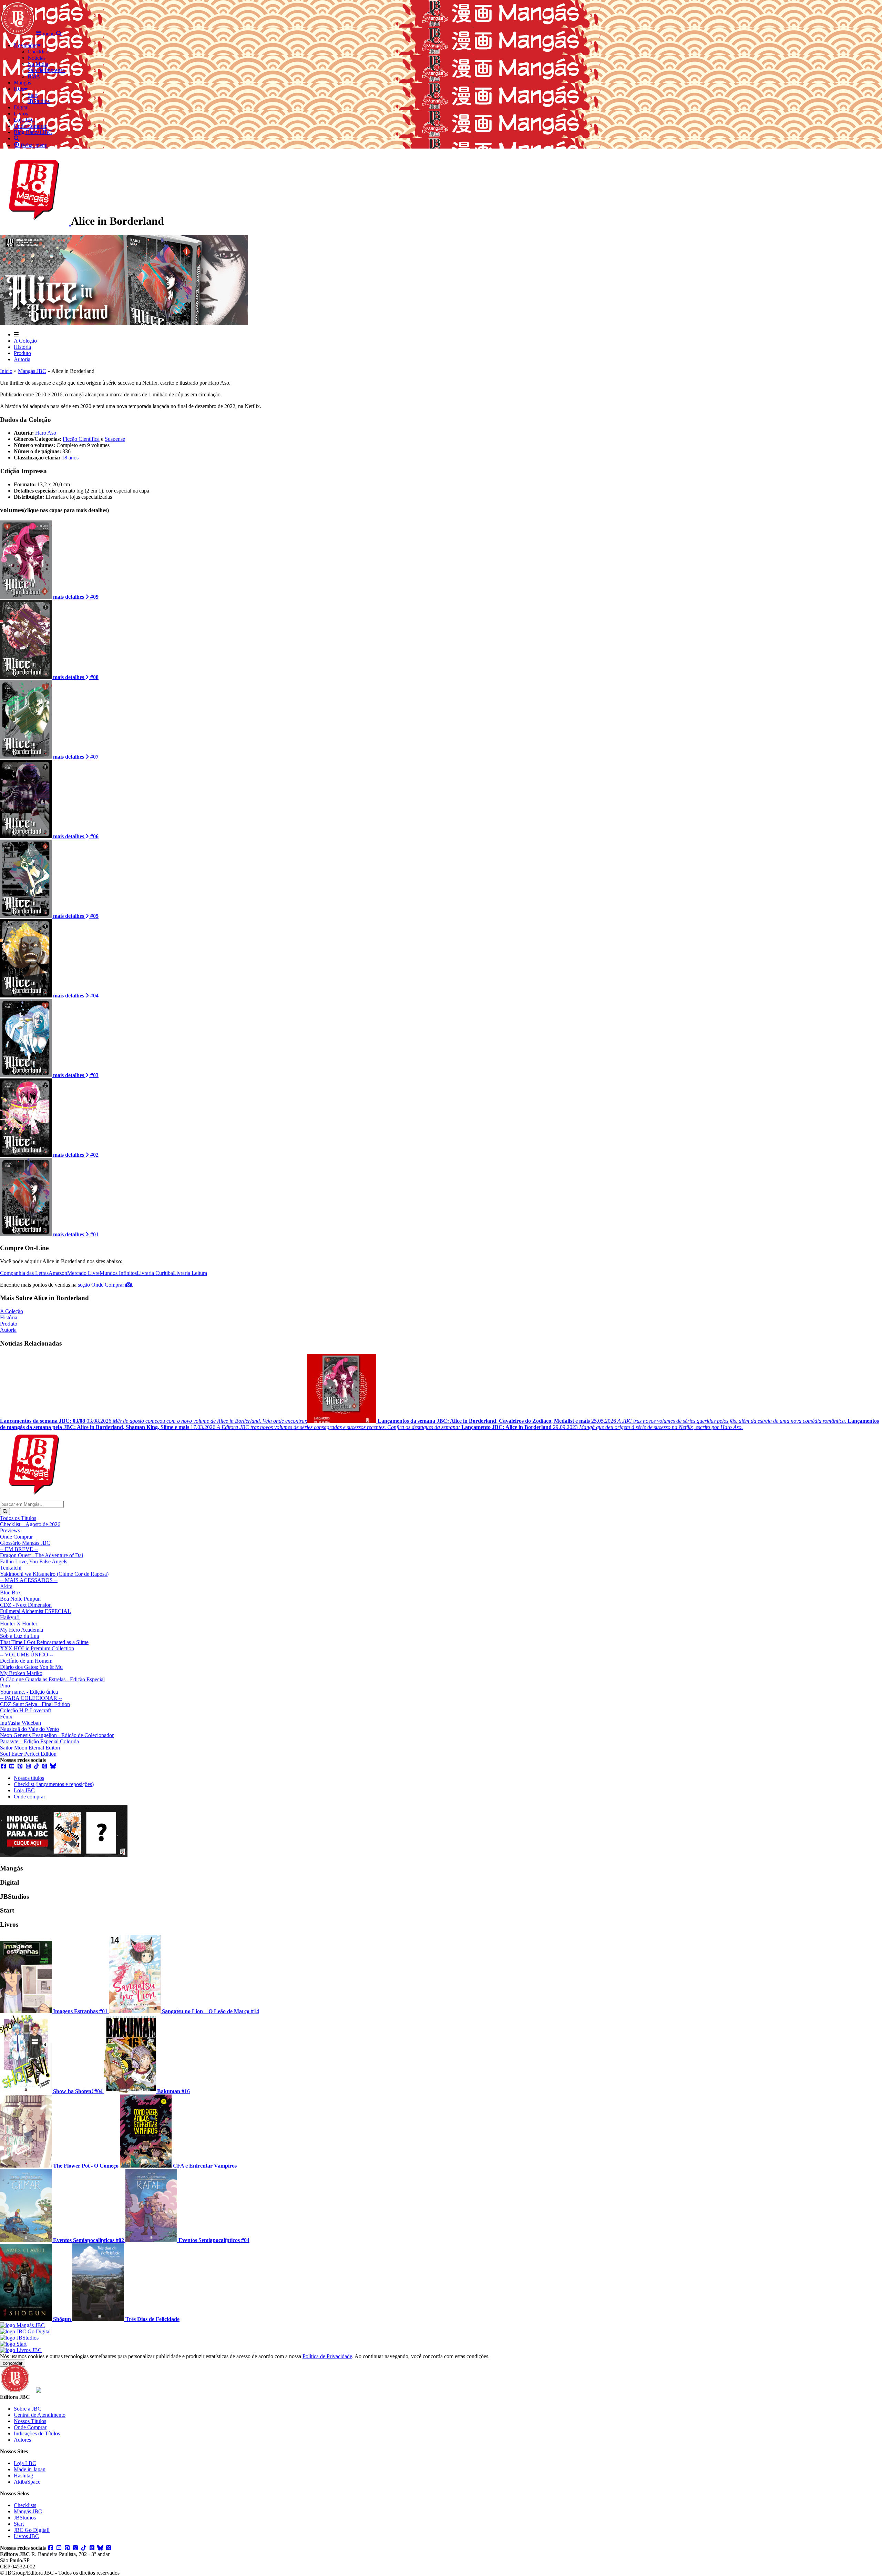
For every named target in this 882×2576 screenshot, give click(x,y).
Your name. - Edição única (29, 1692)
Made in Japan (30, 2469)
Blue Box (11, 1593)
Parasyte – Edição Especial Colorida (39, 1741)
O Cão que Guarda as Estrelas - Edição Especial (52, 1679)
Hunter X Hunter (19, 1624)
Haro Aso (46, 433)
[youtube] (12, 1766)
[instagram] (28, 1766)
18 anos (70, 458)
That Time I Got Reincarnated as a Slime (44, 1642)
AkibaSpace (27, 2482)
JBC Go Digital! (32, 2530)
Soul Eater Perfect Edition (28, 1754)
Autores (22, 2440)
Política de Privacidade (327, 2356)
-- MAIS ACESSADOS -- (29, 1580)
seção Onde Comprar (102, 1285)
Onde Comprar (16, 1537)
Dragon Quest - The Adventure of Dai (42, 1555)
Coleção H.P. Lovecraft (25, 1710)
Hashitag (23, 2476)
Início (6, 371)
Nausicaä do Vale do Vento (29, 1729)
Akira (6, 1586)
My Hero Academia (22, 1630)
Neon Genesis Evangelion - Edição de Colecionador (57, 1735)
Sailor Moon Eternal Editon (30, 1748)
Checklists (25, 2505)
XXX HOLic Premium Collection (37, 1648)
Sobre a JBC (28, 2409)
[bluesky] (53, 1766)
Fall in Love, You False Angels (34, 1561)
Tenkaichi (11, 1568)
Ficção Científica (81, 439)
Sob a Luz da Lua (19, 1636)
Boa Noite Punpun (20, 1599)
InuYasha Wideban (20, 1723)
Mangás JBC (32, 371)
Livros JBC (26, 2536)
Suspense (115, 439)
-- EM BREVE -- (19, 1549)
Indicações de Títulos (37, 2433)
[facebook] (3, 1766)
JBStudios (25, 2518)
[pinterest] (20, 1766)
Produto (22, 353)
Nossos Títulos (30, 2421)
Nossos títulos (29, 1778)
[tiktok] (37, 1766)
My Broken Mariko (21, 1673)
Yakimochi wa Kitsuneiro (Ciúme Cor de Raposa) (54, 1574)
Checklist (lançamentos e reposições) (54, 1784)
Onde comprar (29, 1797)
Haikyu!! (10, 1617)
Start (19, 2524)
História (22, 347)
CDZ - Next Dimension (26, 1605)
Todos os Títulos (18, 1518)
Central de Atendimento (40, 2415)
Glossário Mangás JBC (25, 1543)
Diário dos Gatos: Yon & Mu (31, 1667)
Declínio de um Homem (26, 1661)
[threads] (45, 1766)
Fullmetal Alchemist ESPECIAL (35, 1611)
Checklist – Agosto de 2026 (30, 1524)
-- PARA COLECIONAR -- (31, 1698)
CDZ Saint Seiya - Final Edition (35, 1704)
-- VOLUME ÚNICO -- (27, 1655)
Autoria (22, 359)
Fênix (6, 1717)
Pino (5, 1686)
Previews (10, 1530)
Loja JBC (24, 1790)
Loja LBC (25, 2463)
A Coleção (25, 341)
